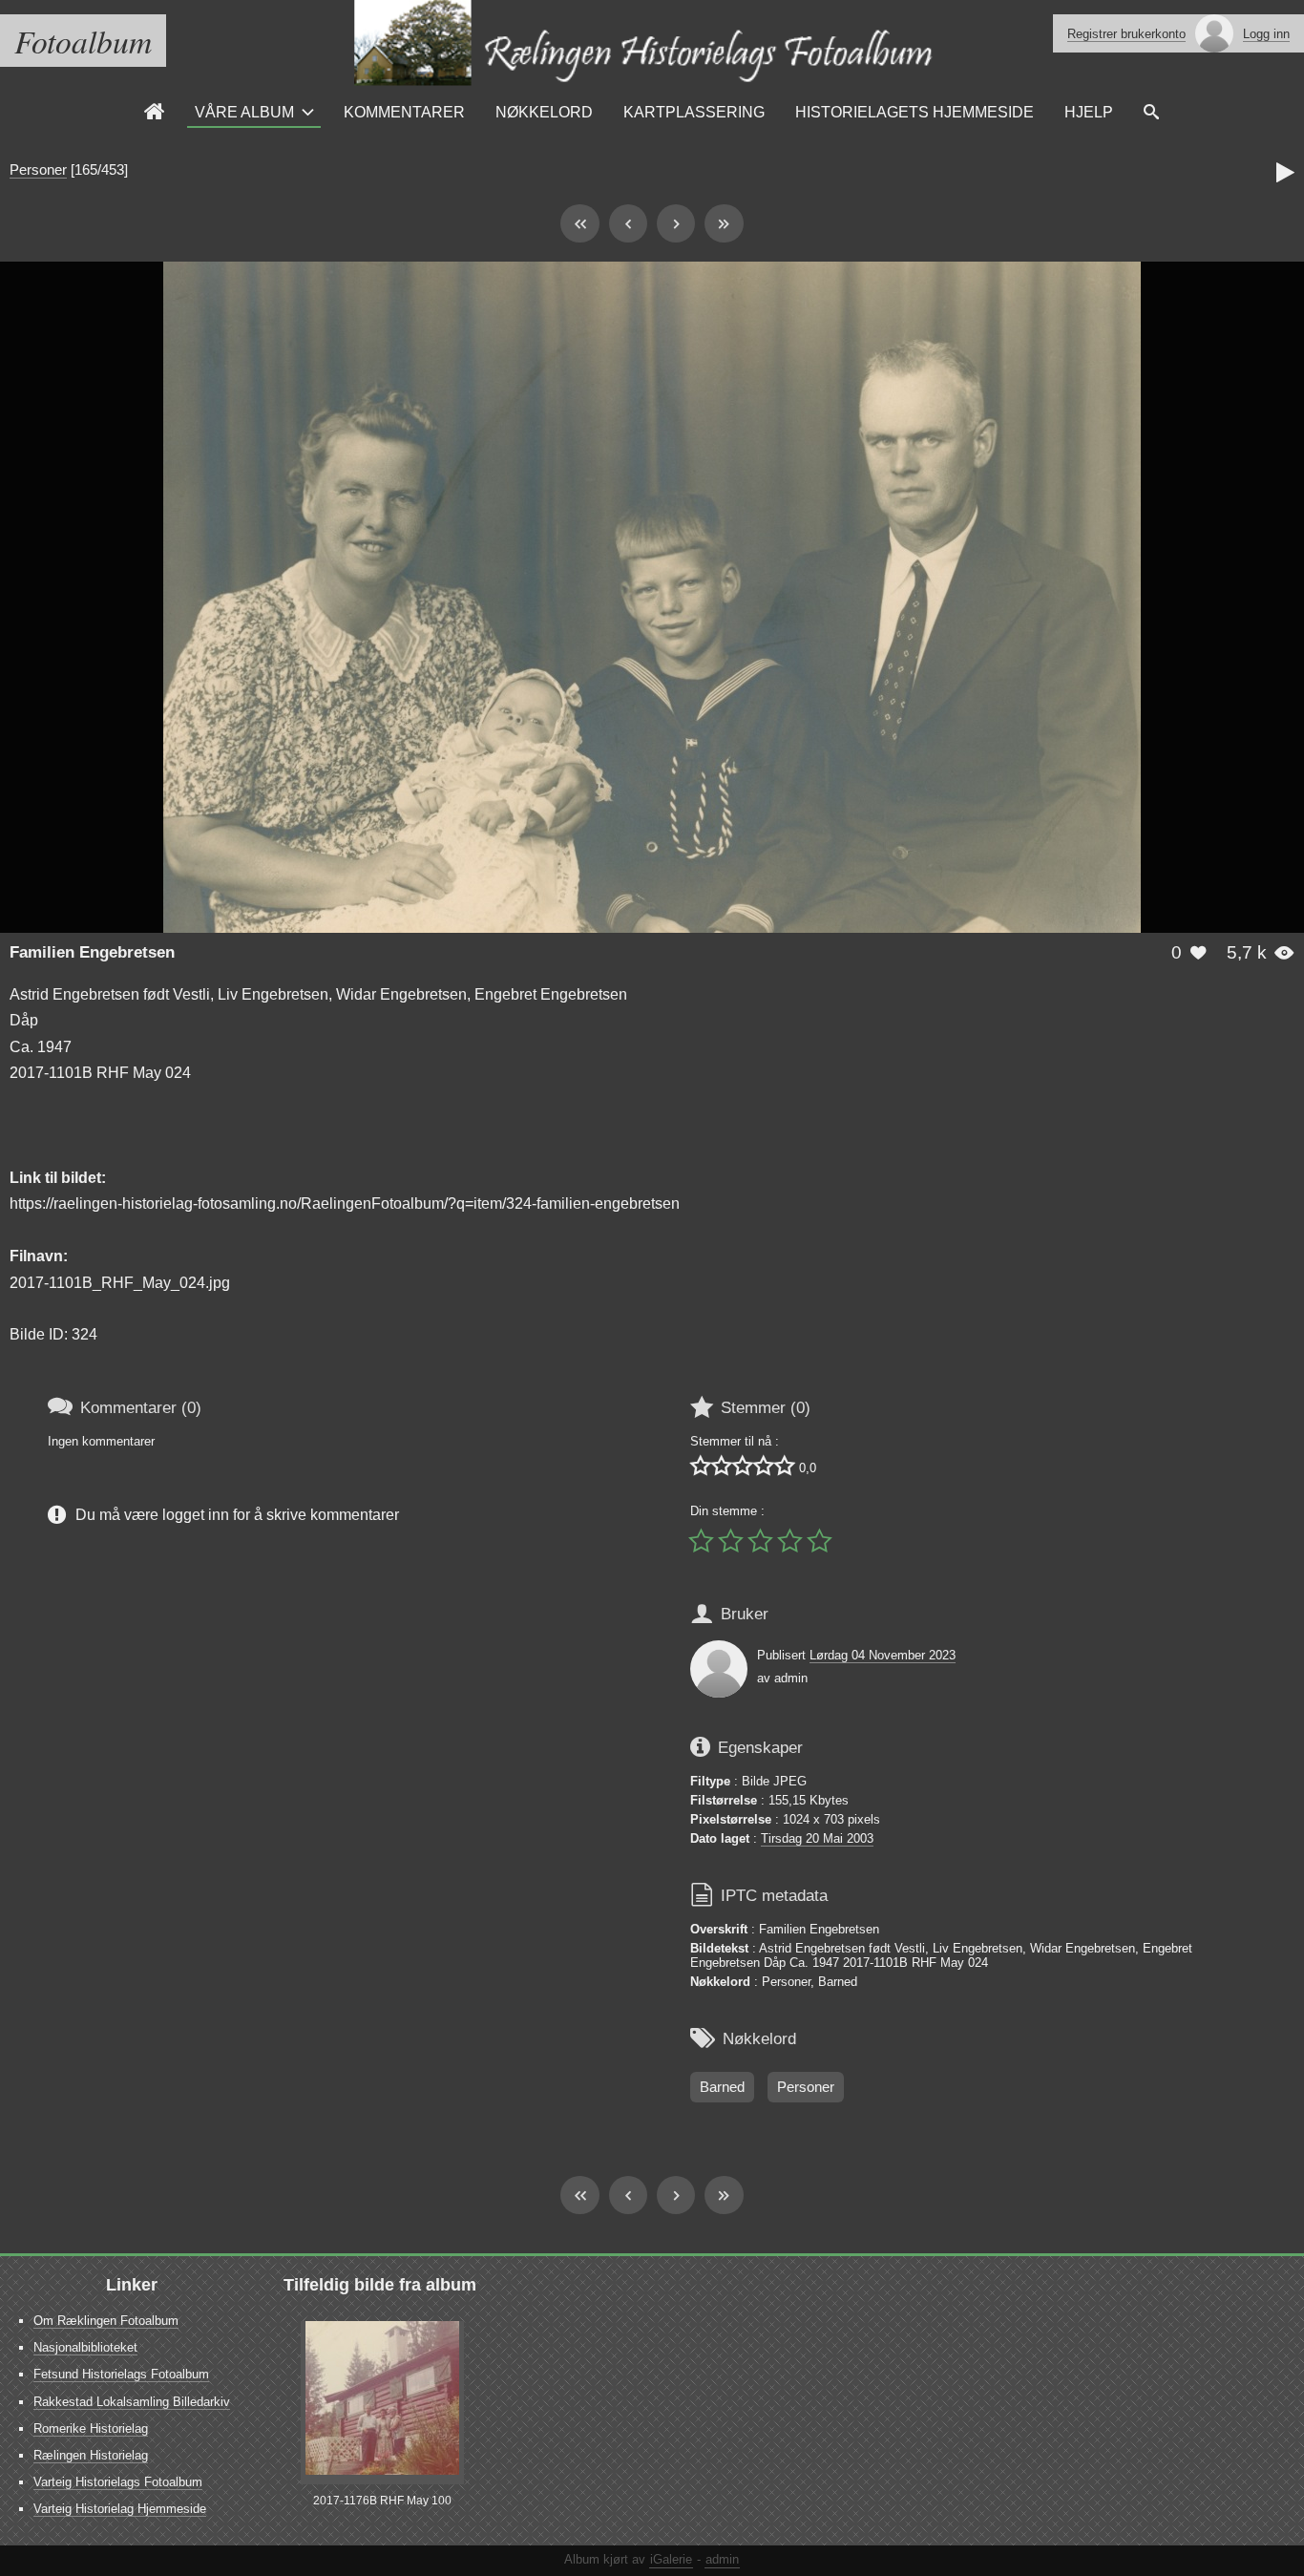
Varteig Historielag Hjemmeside (120, 2509)
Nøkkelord (544, 112)
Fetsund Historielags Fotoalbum (121, 2374)
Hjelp (1089, 112)
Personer (38, 170)
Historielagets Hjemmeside (915, 112)
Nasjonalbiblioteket (85, 2347)
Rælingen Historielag (91, 2455)
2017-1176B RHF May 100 (382, 2501)
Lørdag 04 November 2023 (883, 1655)
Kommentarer (404, 112)
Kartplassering (694, 112)
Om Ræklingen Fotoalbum (106, 2321)
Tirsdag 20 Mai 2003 (817, 1838)
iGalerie (671, 2559)
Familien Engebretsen (92, 952)
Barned (722, 2087)
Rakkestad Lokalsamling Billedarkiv (132, 2402)
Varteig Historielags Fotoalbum (118, 2482)
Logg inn (1266, 34)
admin (722, 2559)
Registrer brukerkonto (1126, 34)
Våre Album (244, 112)
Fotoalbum (83, 41)
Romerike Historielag (91, 2428)
